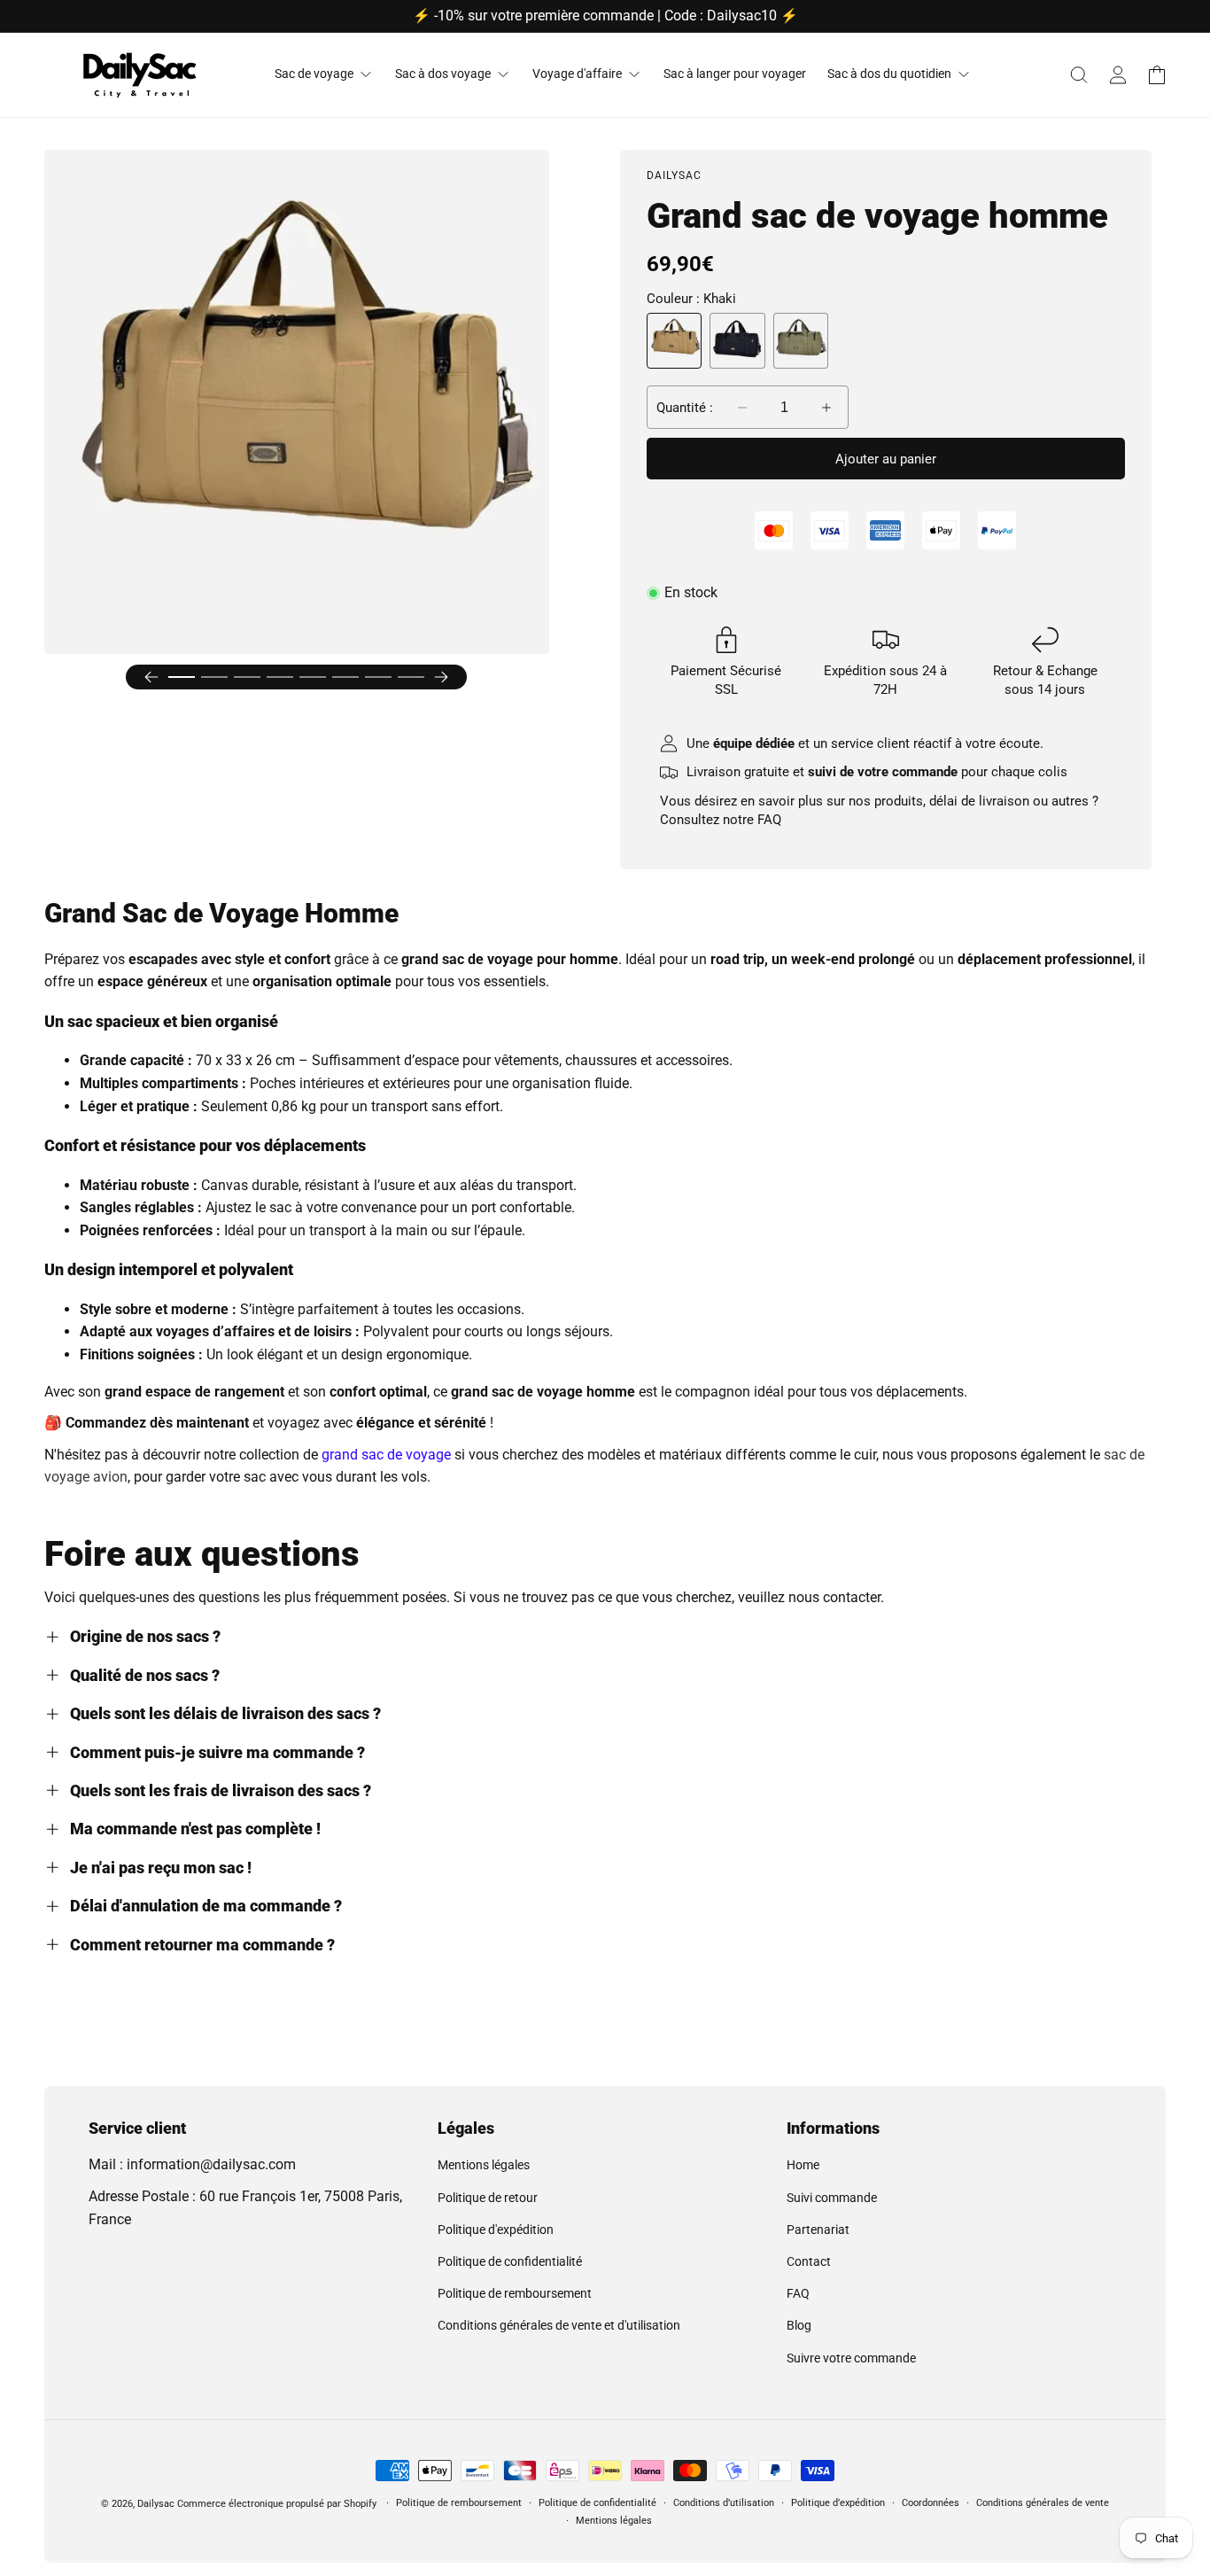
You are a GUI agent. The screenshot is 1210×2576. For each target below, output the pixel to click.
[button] (1079, 74)
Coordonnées (931, 2503)
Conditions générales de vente (1043, 2503)
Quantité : (685, 408)
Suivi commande (832, 2198)
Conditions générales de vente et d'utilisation (559, 2325)
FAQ (769, 820)
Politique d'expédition (496, 2230)
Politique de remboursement (515, 2293)
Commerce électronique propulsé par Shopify (277, 2504)
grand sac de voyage (386, 1455)
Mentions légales (484, 2165)
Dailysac (156, 2504)
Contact (809, 2261)
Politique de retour (488, 2198)
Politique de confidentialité (510, 2261)
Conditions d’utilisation (724, 2503)
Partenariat (818, 2230)
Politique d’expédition (838, 2503)
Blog (799, 2325)
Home (803, 2165)
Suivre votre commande (851, 2358)
